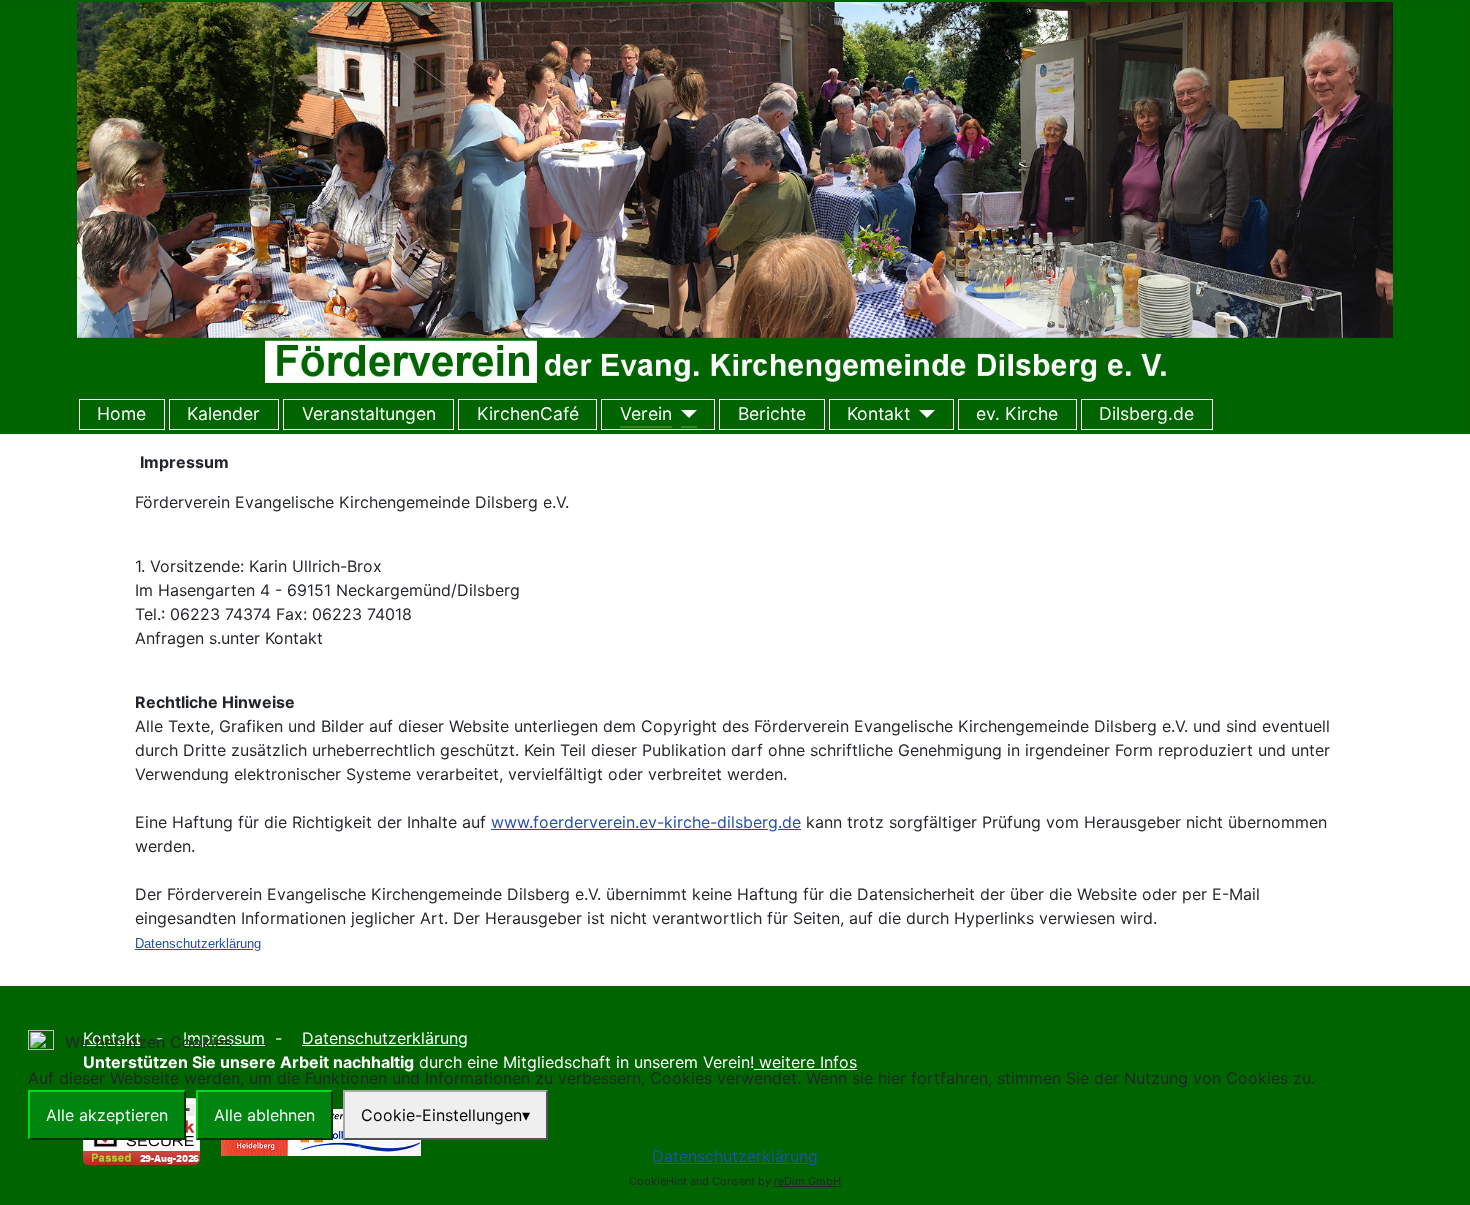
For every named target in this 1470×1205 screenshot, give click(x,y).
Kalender (223, 413)
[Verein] (684, 414)
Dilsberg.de (1146, 413)
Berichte (772, 413)
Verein (646, 413)
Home (121, 413)
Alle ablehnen (264, 1115)
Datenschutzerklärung (735, 1156)
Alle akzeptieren (107, 1115)
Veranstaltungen (369, 413)
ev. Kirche (1017, 413)
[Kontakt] (922, 414)
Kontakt (878, 413)
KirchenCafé (528, 413)
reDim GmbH (807, 1181)
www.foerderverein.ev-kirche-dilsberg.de (646, 822)
